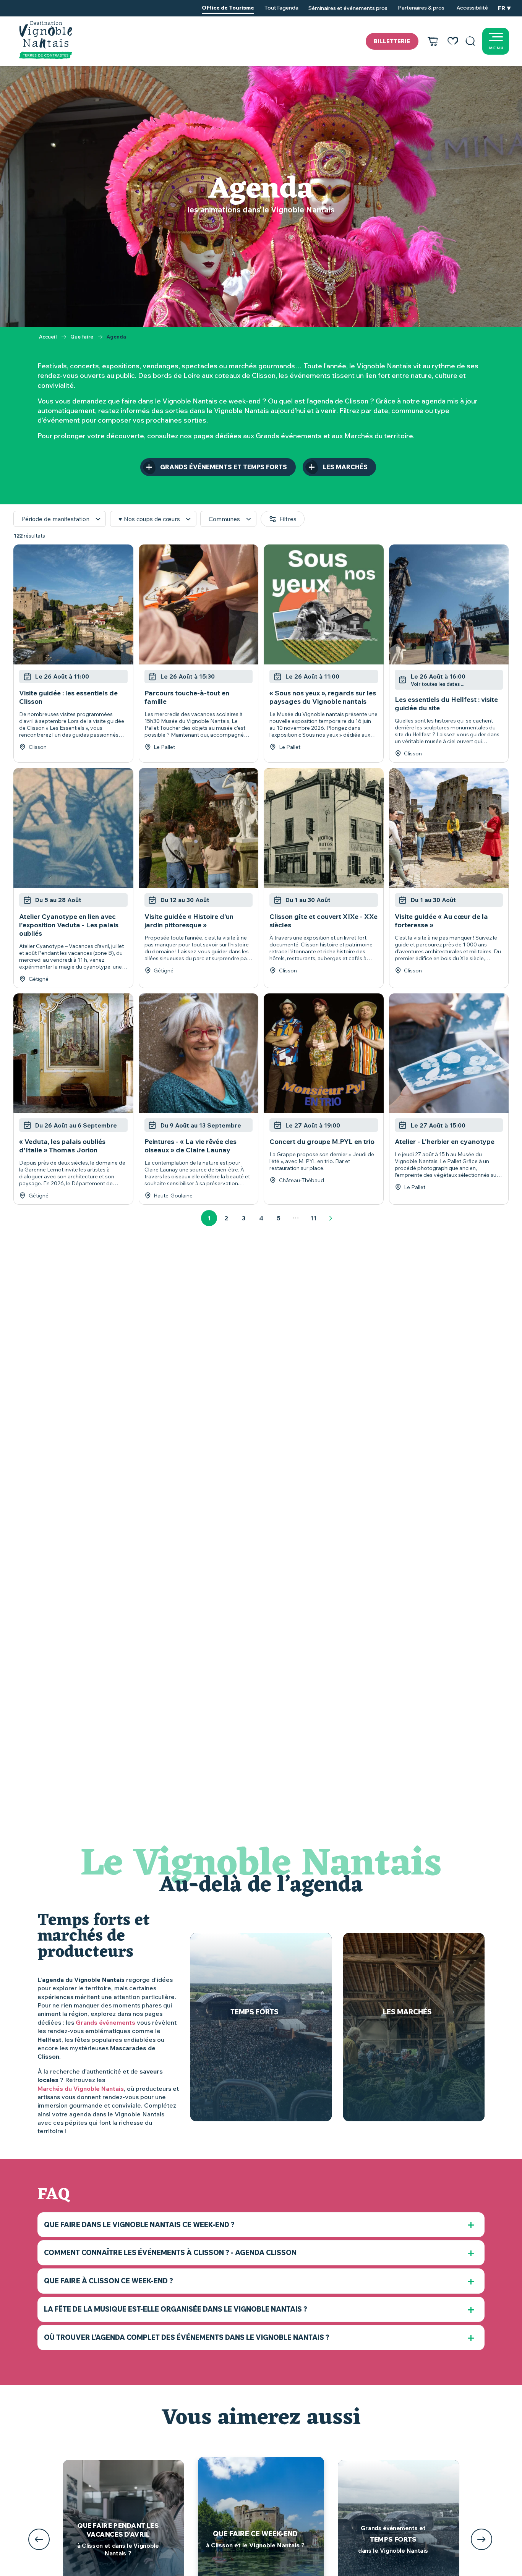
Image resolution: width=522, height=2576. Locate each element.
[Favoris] (453, 41)
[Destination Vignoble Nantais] (46, 40)
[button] (470, 41)
